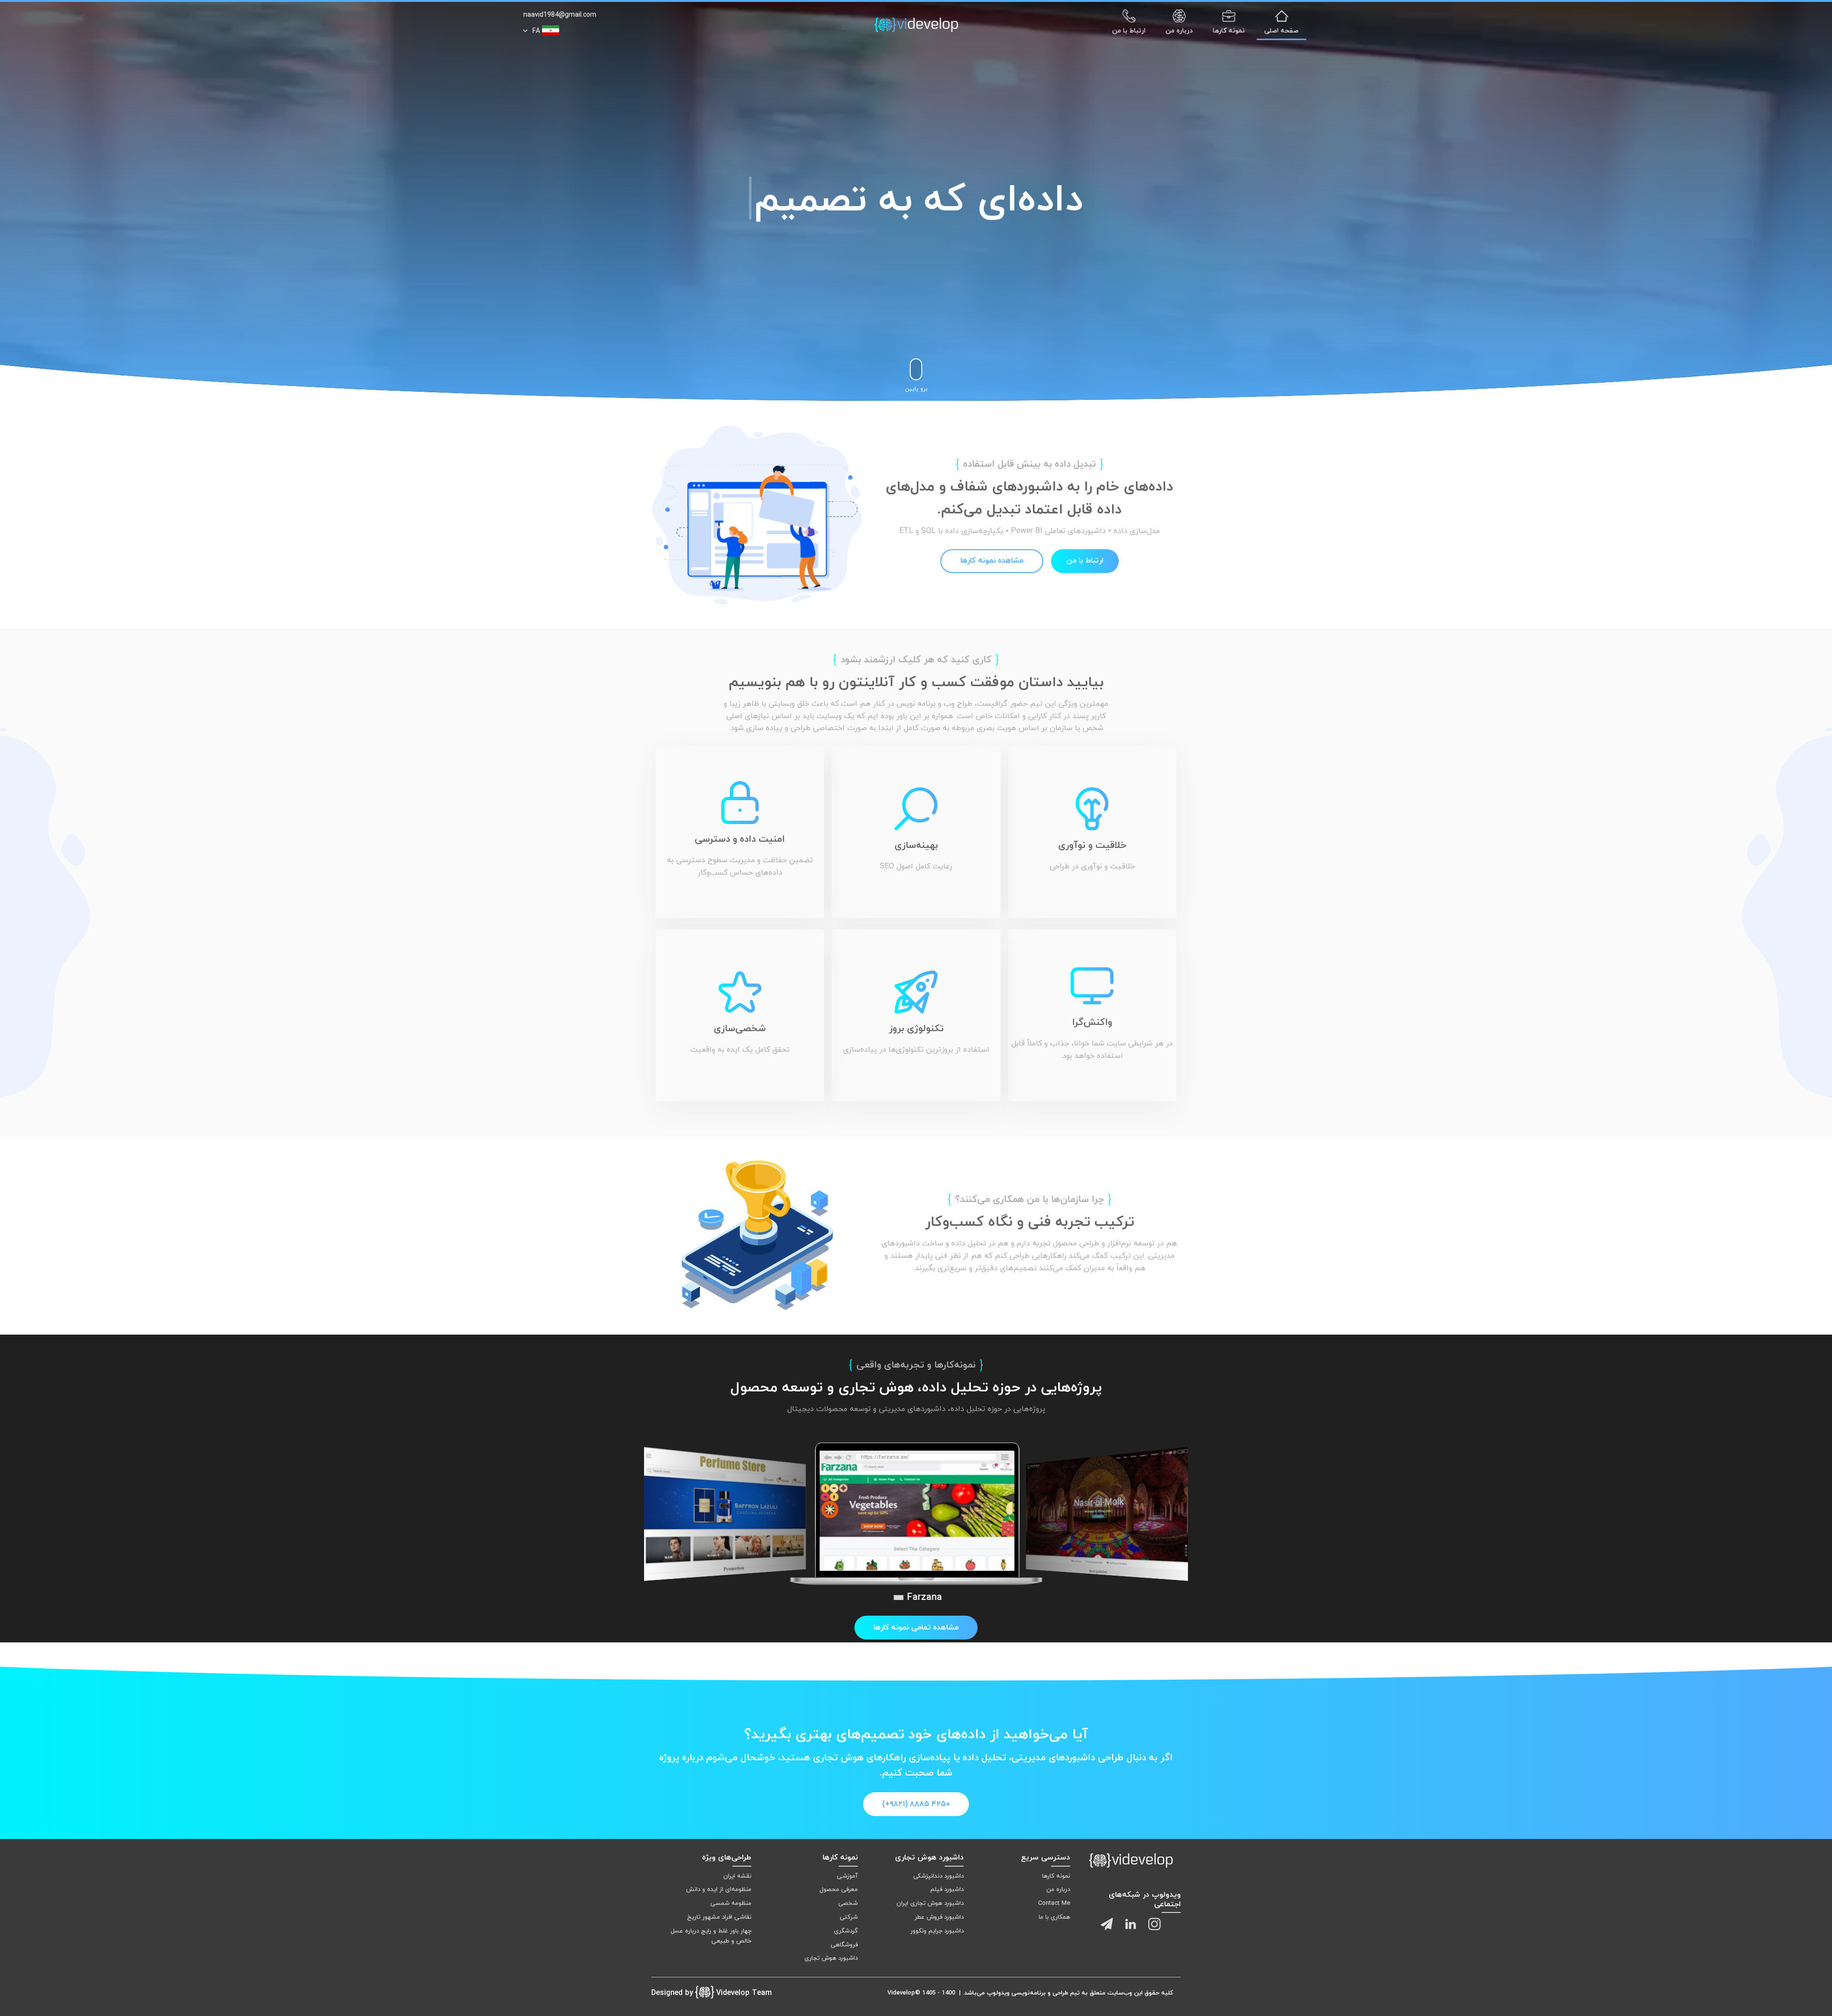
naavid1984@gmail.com (560, 15)
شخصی (848, 1903)
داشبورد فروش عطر (939, 1917)
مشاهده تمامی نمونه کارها (916, 1628)
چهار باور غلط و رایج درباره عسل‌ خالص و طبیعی (711, 1936)
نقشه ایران (737, 1876)
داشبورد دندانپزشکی (938, 1876)
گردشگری (846, 1931)
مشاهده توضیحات (1099, 1541)
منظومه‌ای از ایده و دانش (719, 1890)
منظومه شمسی (731, 1903)
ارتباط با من (1085, 561)
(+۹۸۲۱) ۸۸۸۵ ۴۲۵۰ (916, 1804)
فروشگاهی (844, 1945)
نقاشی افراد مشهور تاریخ (719, 1917)
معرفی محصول (839, 1890)
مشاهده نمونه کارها (992, 561)
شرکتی (849, 1917)
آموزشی (847, 1876)
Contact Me (1054, 1903)
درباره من (1058, 1890)
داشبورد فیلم (947, 1890)
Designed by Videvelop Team (712, 1993)
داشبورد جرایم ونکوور (937, 1931)
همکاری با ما (1054, 1917)
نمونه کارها (1056, 1876)
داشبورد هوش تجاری (831, 1958)
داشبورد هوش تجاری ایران (930, 1903)
